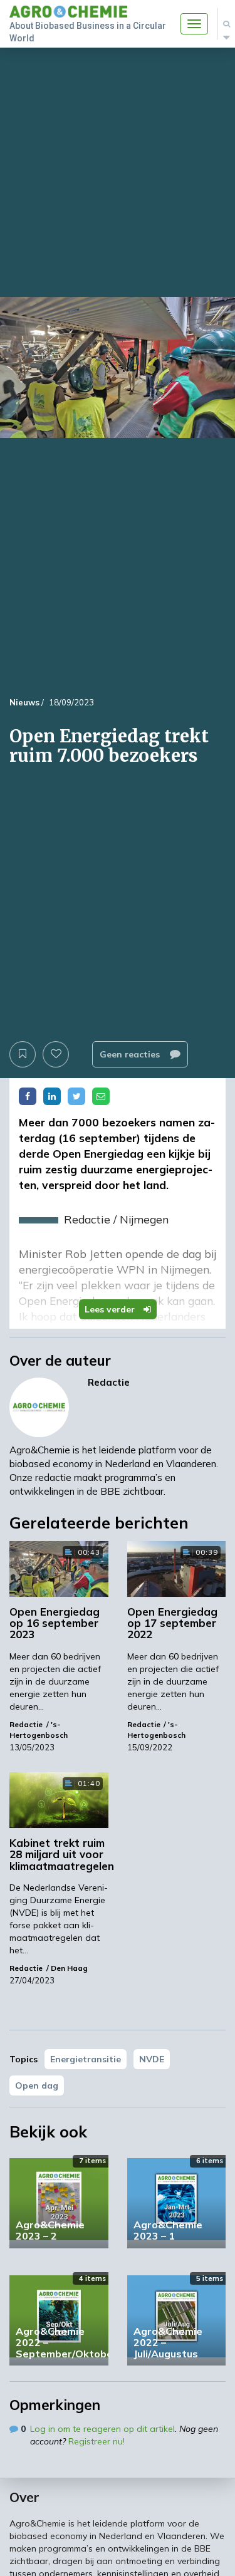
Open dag (37, 2085)
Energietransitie (86, 2059)
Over (24, 2497)
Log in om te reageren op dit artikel (102, 2429)
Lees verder (111, 1309)
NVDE (152, 2059)
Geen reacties (131, 1054)
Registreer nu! (97, 2441)
